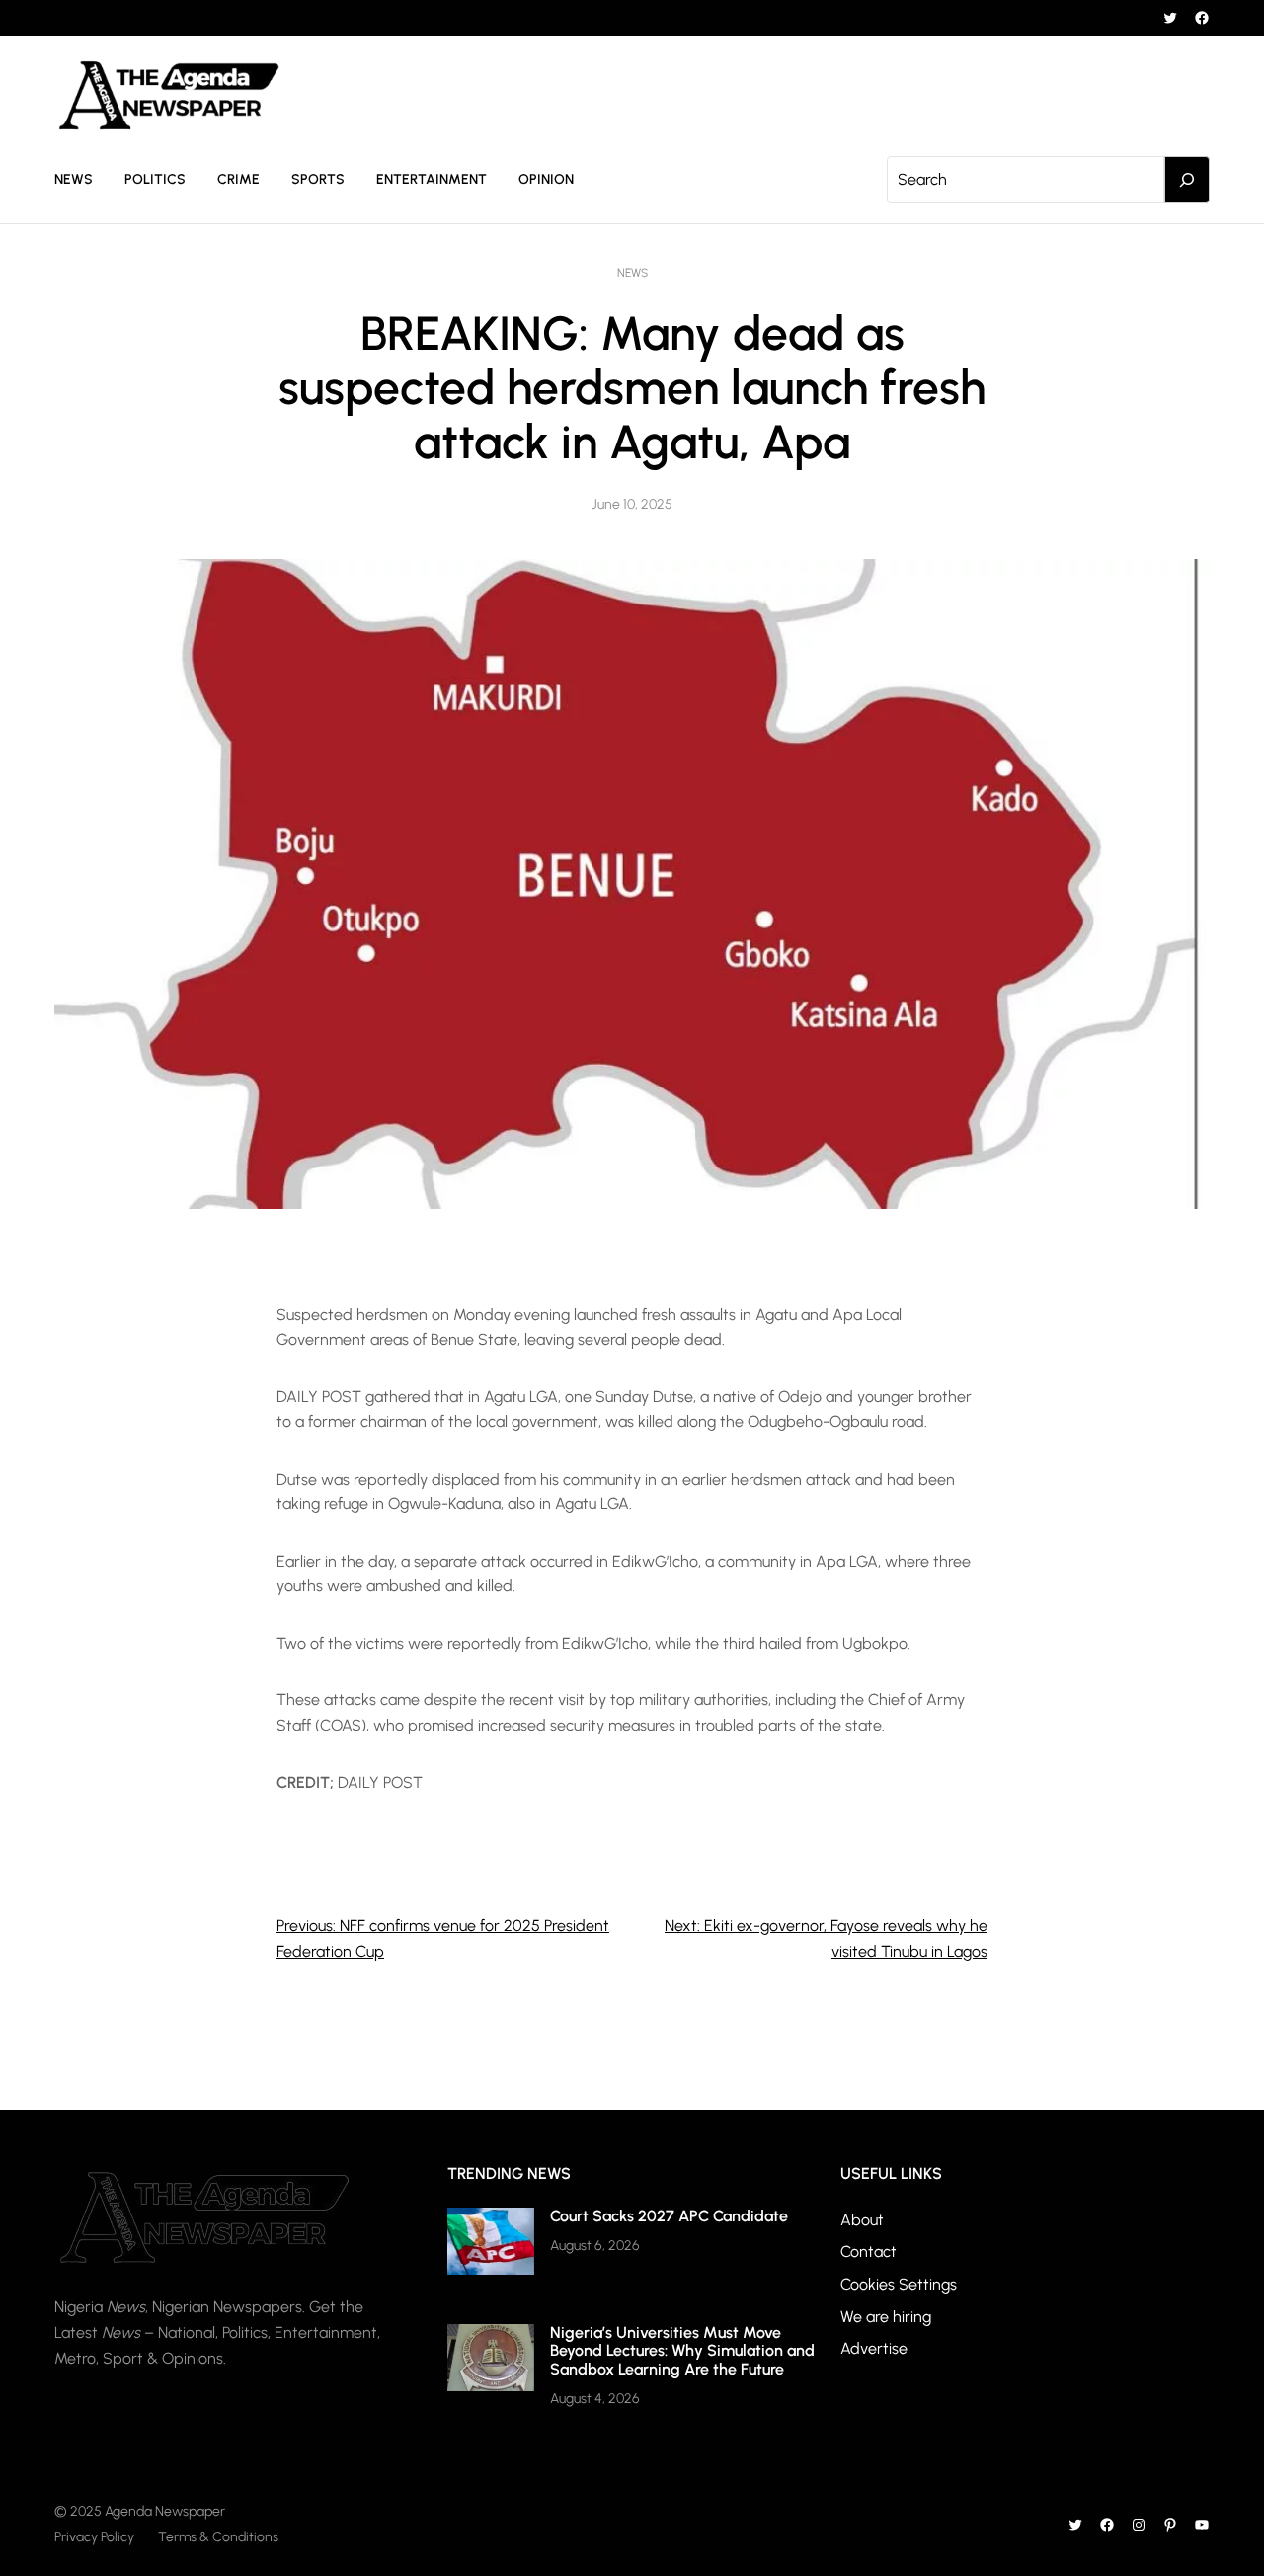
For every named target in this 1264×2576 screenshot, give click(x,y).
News (632, 273)
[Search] (1187, 180)
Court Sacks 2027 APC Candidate (669, 2216)
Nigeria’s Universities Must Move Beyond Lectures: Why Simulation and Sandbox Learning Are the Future (682, 2351)
